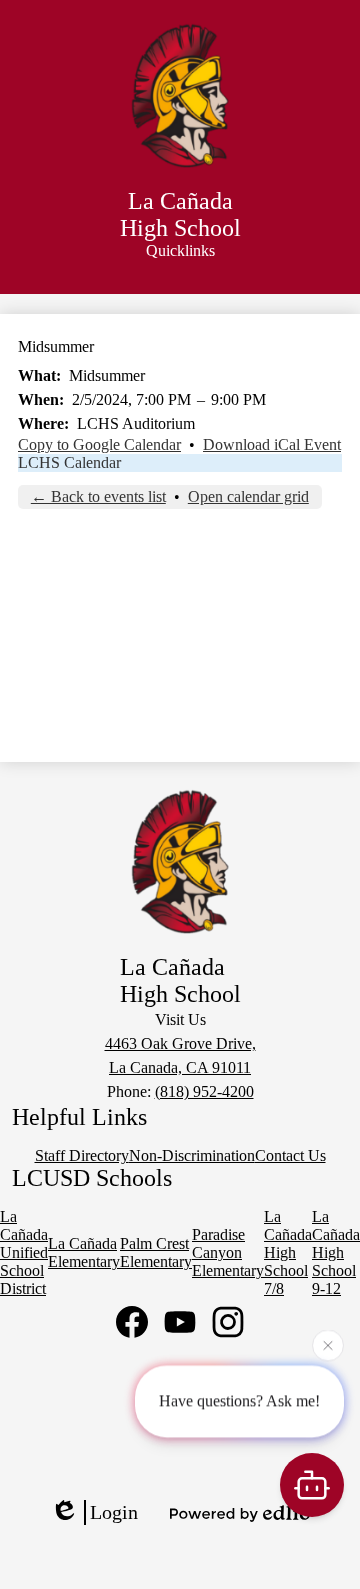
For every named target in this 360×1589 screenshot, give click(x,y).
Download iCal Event (272, 444)
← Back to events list (98, 496)
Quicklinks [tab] (180, 250)
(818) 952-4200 (204, 1091)
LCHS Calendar (69, 462)
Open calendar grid (248, 496)
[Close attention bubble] (328, 1345)
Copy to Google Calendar (99, 444)
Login (114, 1512)
